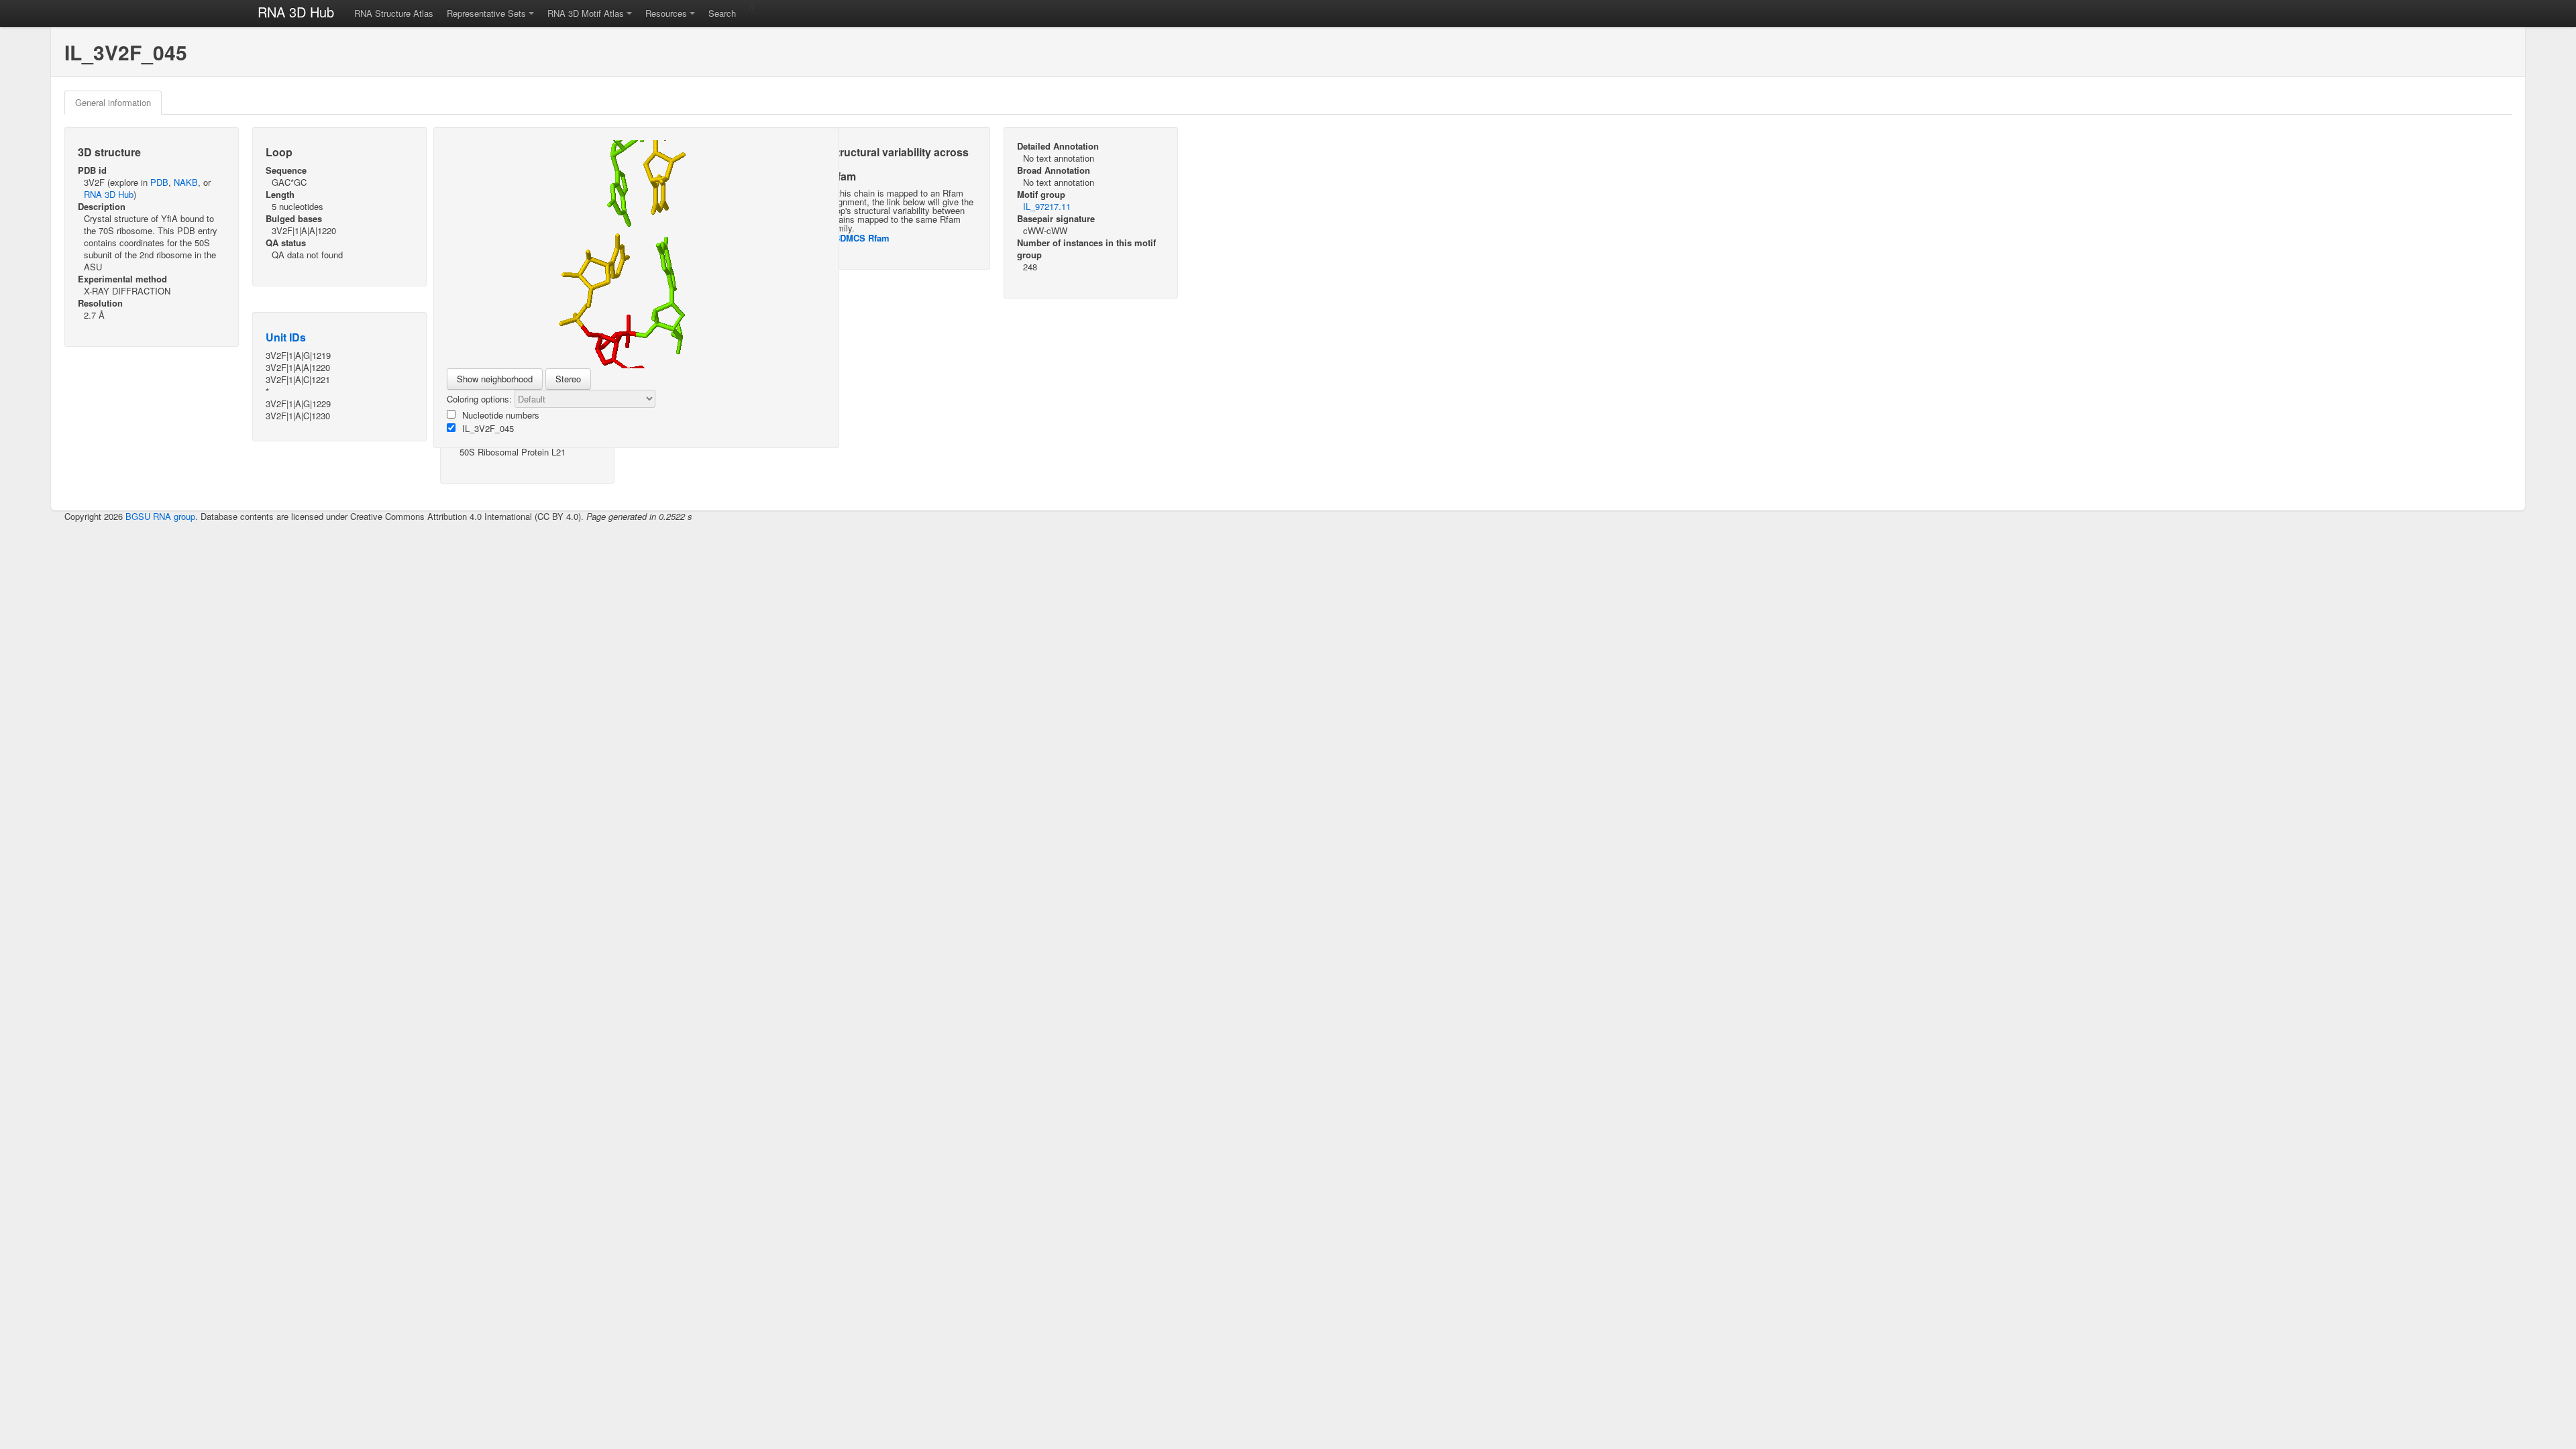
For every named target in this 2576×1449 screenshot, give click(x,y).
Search (722, 13)
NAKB (186, 182)
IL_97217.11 (1047, 206)
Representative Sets (486, 13)
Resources (666, 13)
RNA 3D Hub (296, 12)
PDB (159, 182)
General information (113, 102)
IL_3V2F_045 (488, 428)
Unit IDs (286, 337)
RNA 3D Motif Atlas (586, 13)
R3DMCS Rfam (859, 238)
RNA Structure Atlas (394, 13)
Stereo (568, 379)
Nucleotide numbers (501, 415)
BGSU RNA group (160, 516)
